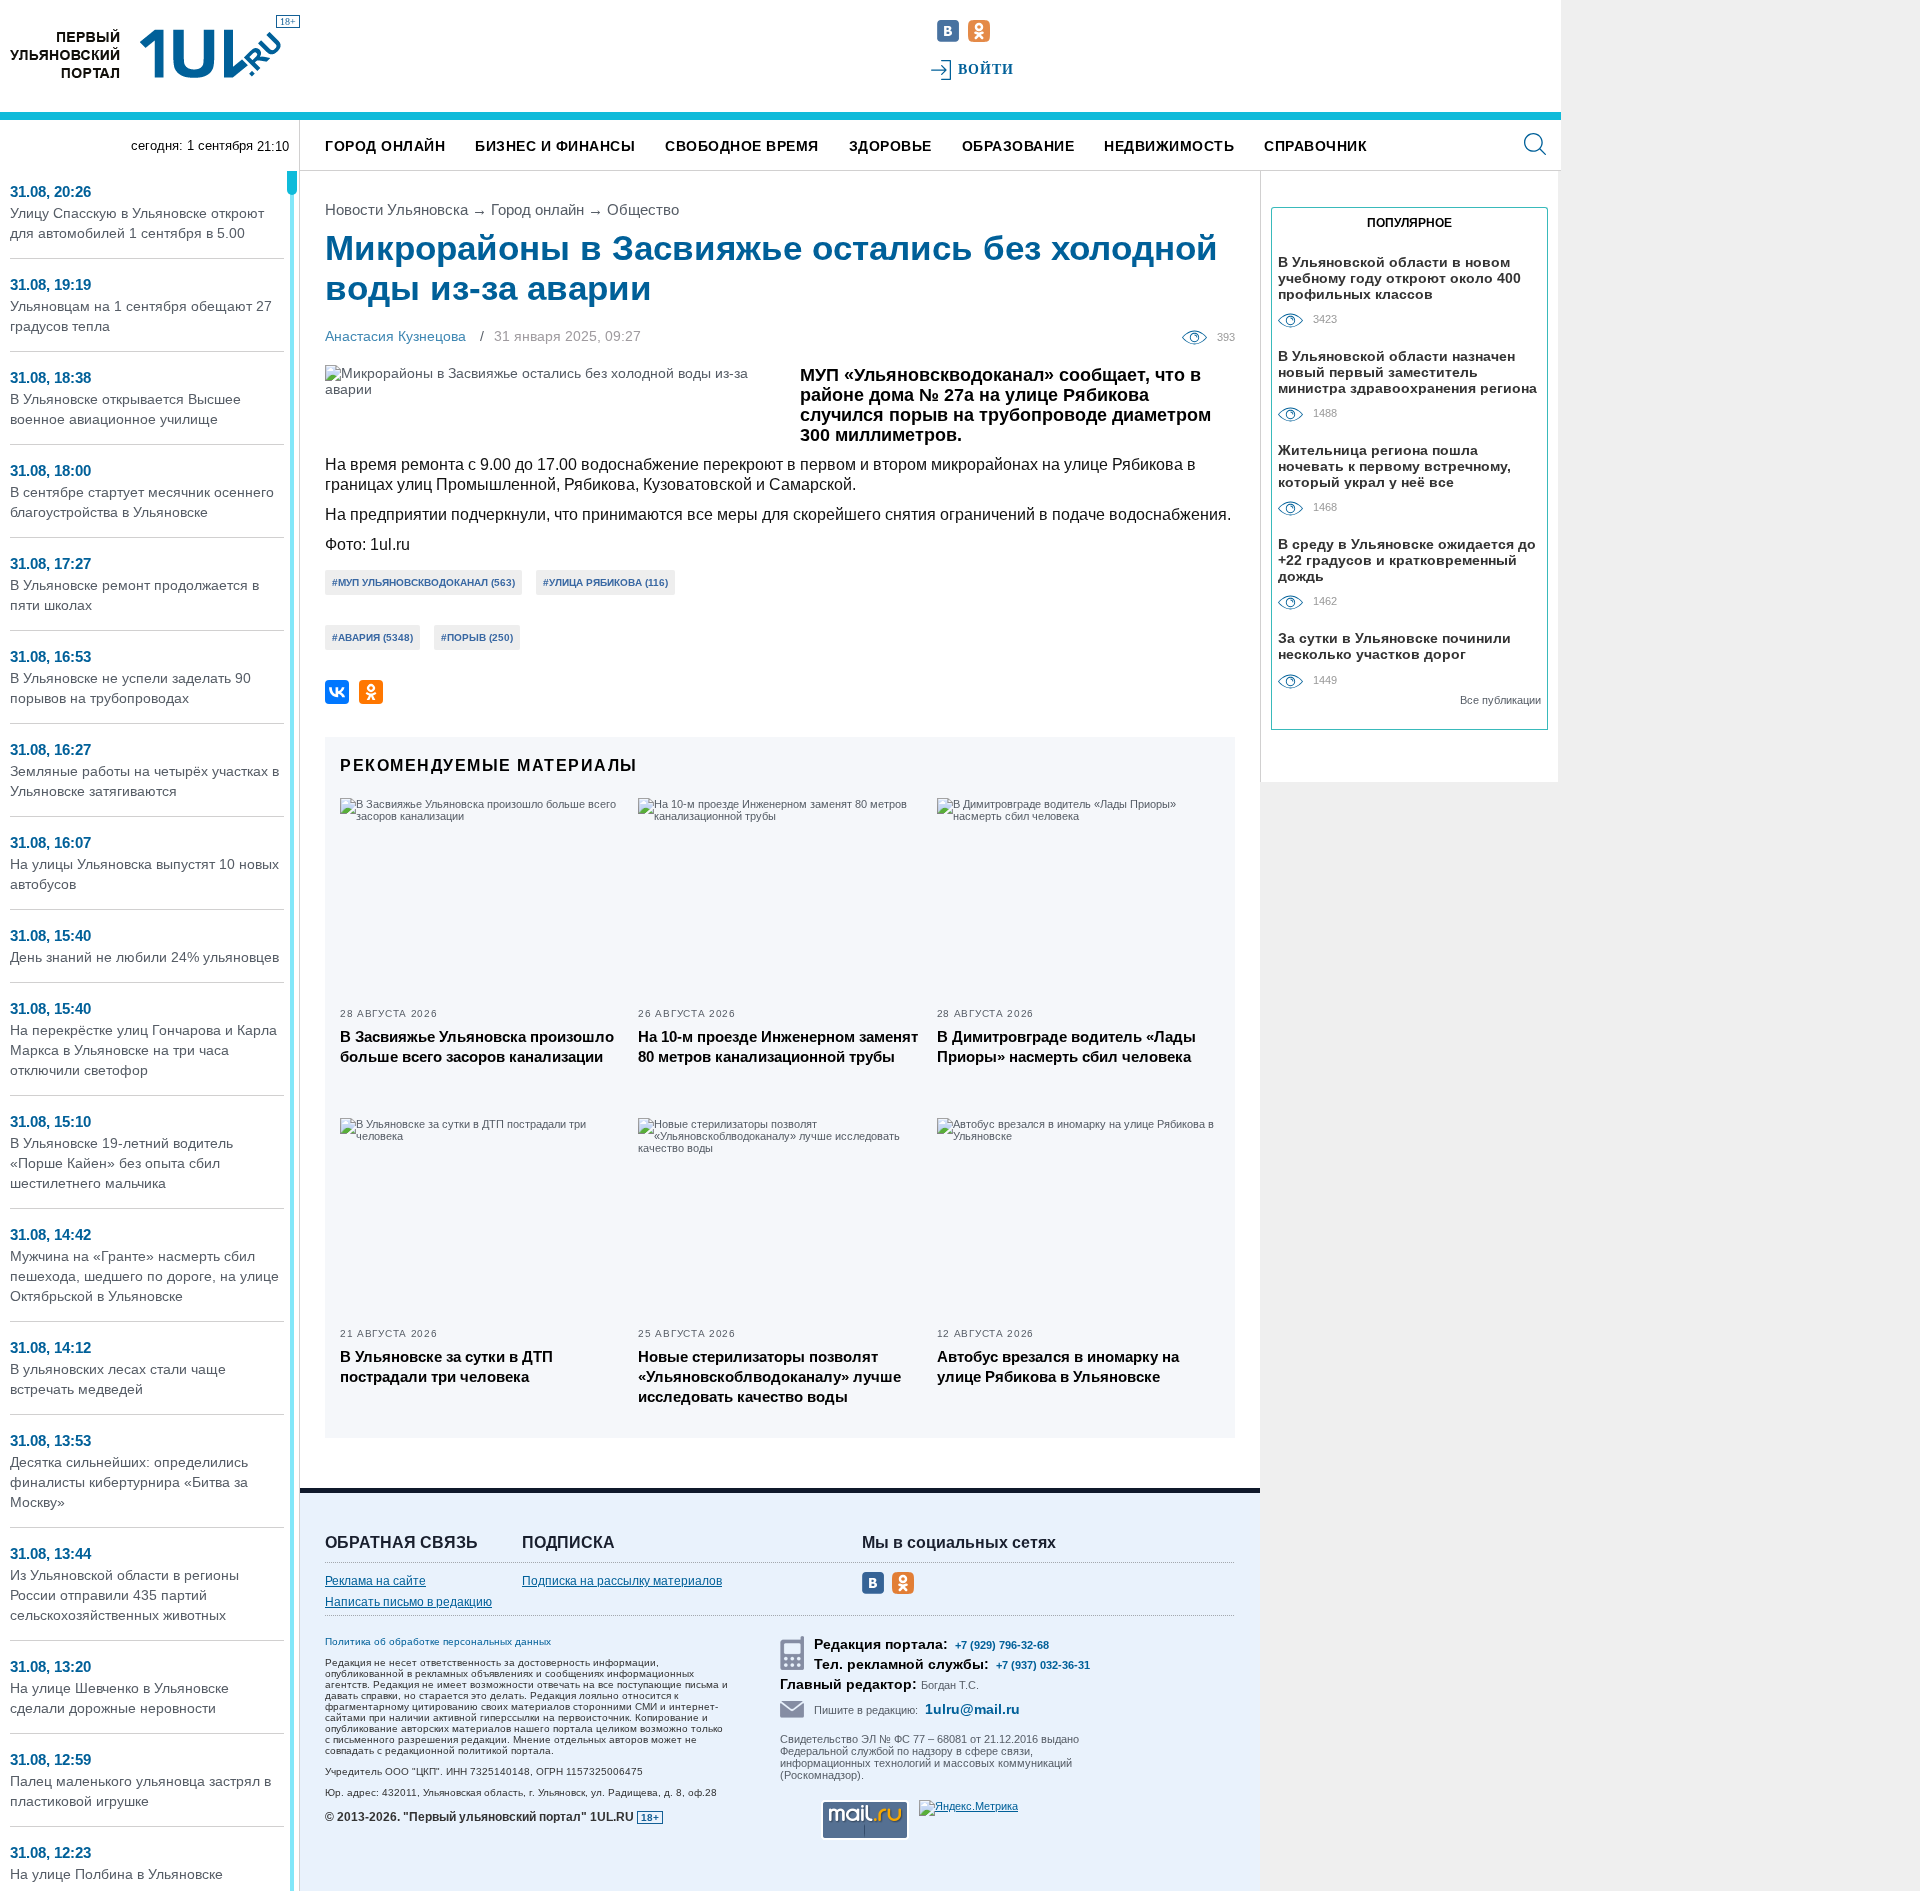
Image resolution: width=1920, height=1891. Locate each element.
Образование (1018, 146)
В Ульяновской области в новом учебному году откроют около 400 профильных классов (1399, 277)
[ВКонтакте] (337, 692)
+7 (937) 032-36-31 (1043, 1665)
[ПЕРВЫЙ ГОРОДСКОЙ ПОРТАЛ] (65, 53)
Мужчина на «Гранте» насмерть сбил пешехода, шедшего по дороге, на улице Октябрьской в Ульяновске (144, 1276)
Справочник (1315, 146)
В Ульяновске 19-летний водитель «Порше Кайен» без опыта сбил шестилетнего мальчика (121, 1163)
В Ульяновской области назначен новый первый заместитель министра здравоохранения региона (1407, 371)
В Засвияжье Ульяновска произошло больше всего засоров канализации (477, 1046)
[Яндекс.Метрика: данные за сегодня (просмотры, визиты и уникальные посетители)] (968, 1808)
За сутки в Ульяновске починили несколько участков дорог (1394, 646)
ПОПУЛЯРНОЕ (1409, 223)
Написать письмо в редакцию (408, 1602)
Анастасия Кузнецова (395, 336)
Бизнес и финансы (555, 146)
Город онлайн (385, 146)
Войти (986, 69)
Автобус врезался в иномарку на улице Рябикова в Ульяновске (1058, 1366)
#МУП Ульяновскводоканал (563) (423, 582)
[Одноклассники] (371, 692)
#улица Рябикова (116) (605, 582)
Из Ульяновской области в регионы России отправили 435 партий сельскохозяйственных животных (124, 1595)
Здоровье (890, 146)
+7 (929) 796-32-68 (1002, 1645)
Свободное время (742, 146)
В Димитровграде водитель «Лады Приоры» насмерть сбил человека (1066, 1046)
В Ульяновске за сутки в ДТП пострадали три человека (446, 1366)
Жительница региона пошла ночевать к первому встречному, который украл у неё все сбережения (1394, 465)
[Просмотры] (1199, 336)
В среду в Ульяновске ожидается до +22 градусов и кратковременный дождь (1407, 559)
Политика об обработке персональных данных (438, 1641)
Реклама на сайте (375, 1581)
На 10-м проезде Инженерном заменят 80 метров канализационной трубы (778, 1046)
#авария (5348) (372, 637)
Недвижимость (1169, 146)
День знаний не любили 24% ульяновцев (144, 957)
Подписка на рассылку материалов (622, 1581)
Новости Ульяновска (396, 209)
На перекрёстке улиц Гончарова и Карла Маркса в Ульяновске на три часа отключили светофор (143, 1050)
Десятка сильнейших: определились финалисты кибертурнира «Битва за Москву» (129, 1482)
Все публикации (1500, 700)
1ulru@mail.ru (972, 1709)
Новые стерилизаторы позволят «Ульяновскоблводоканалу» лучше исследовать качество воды (769, 1376)
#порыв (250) (477, 637)
